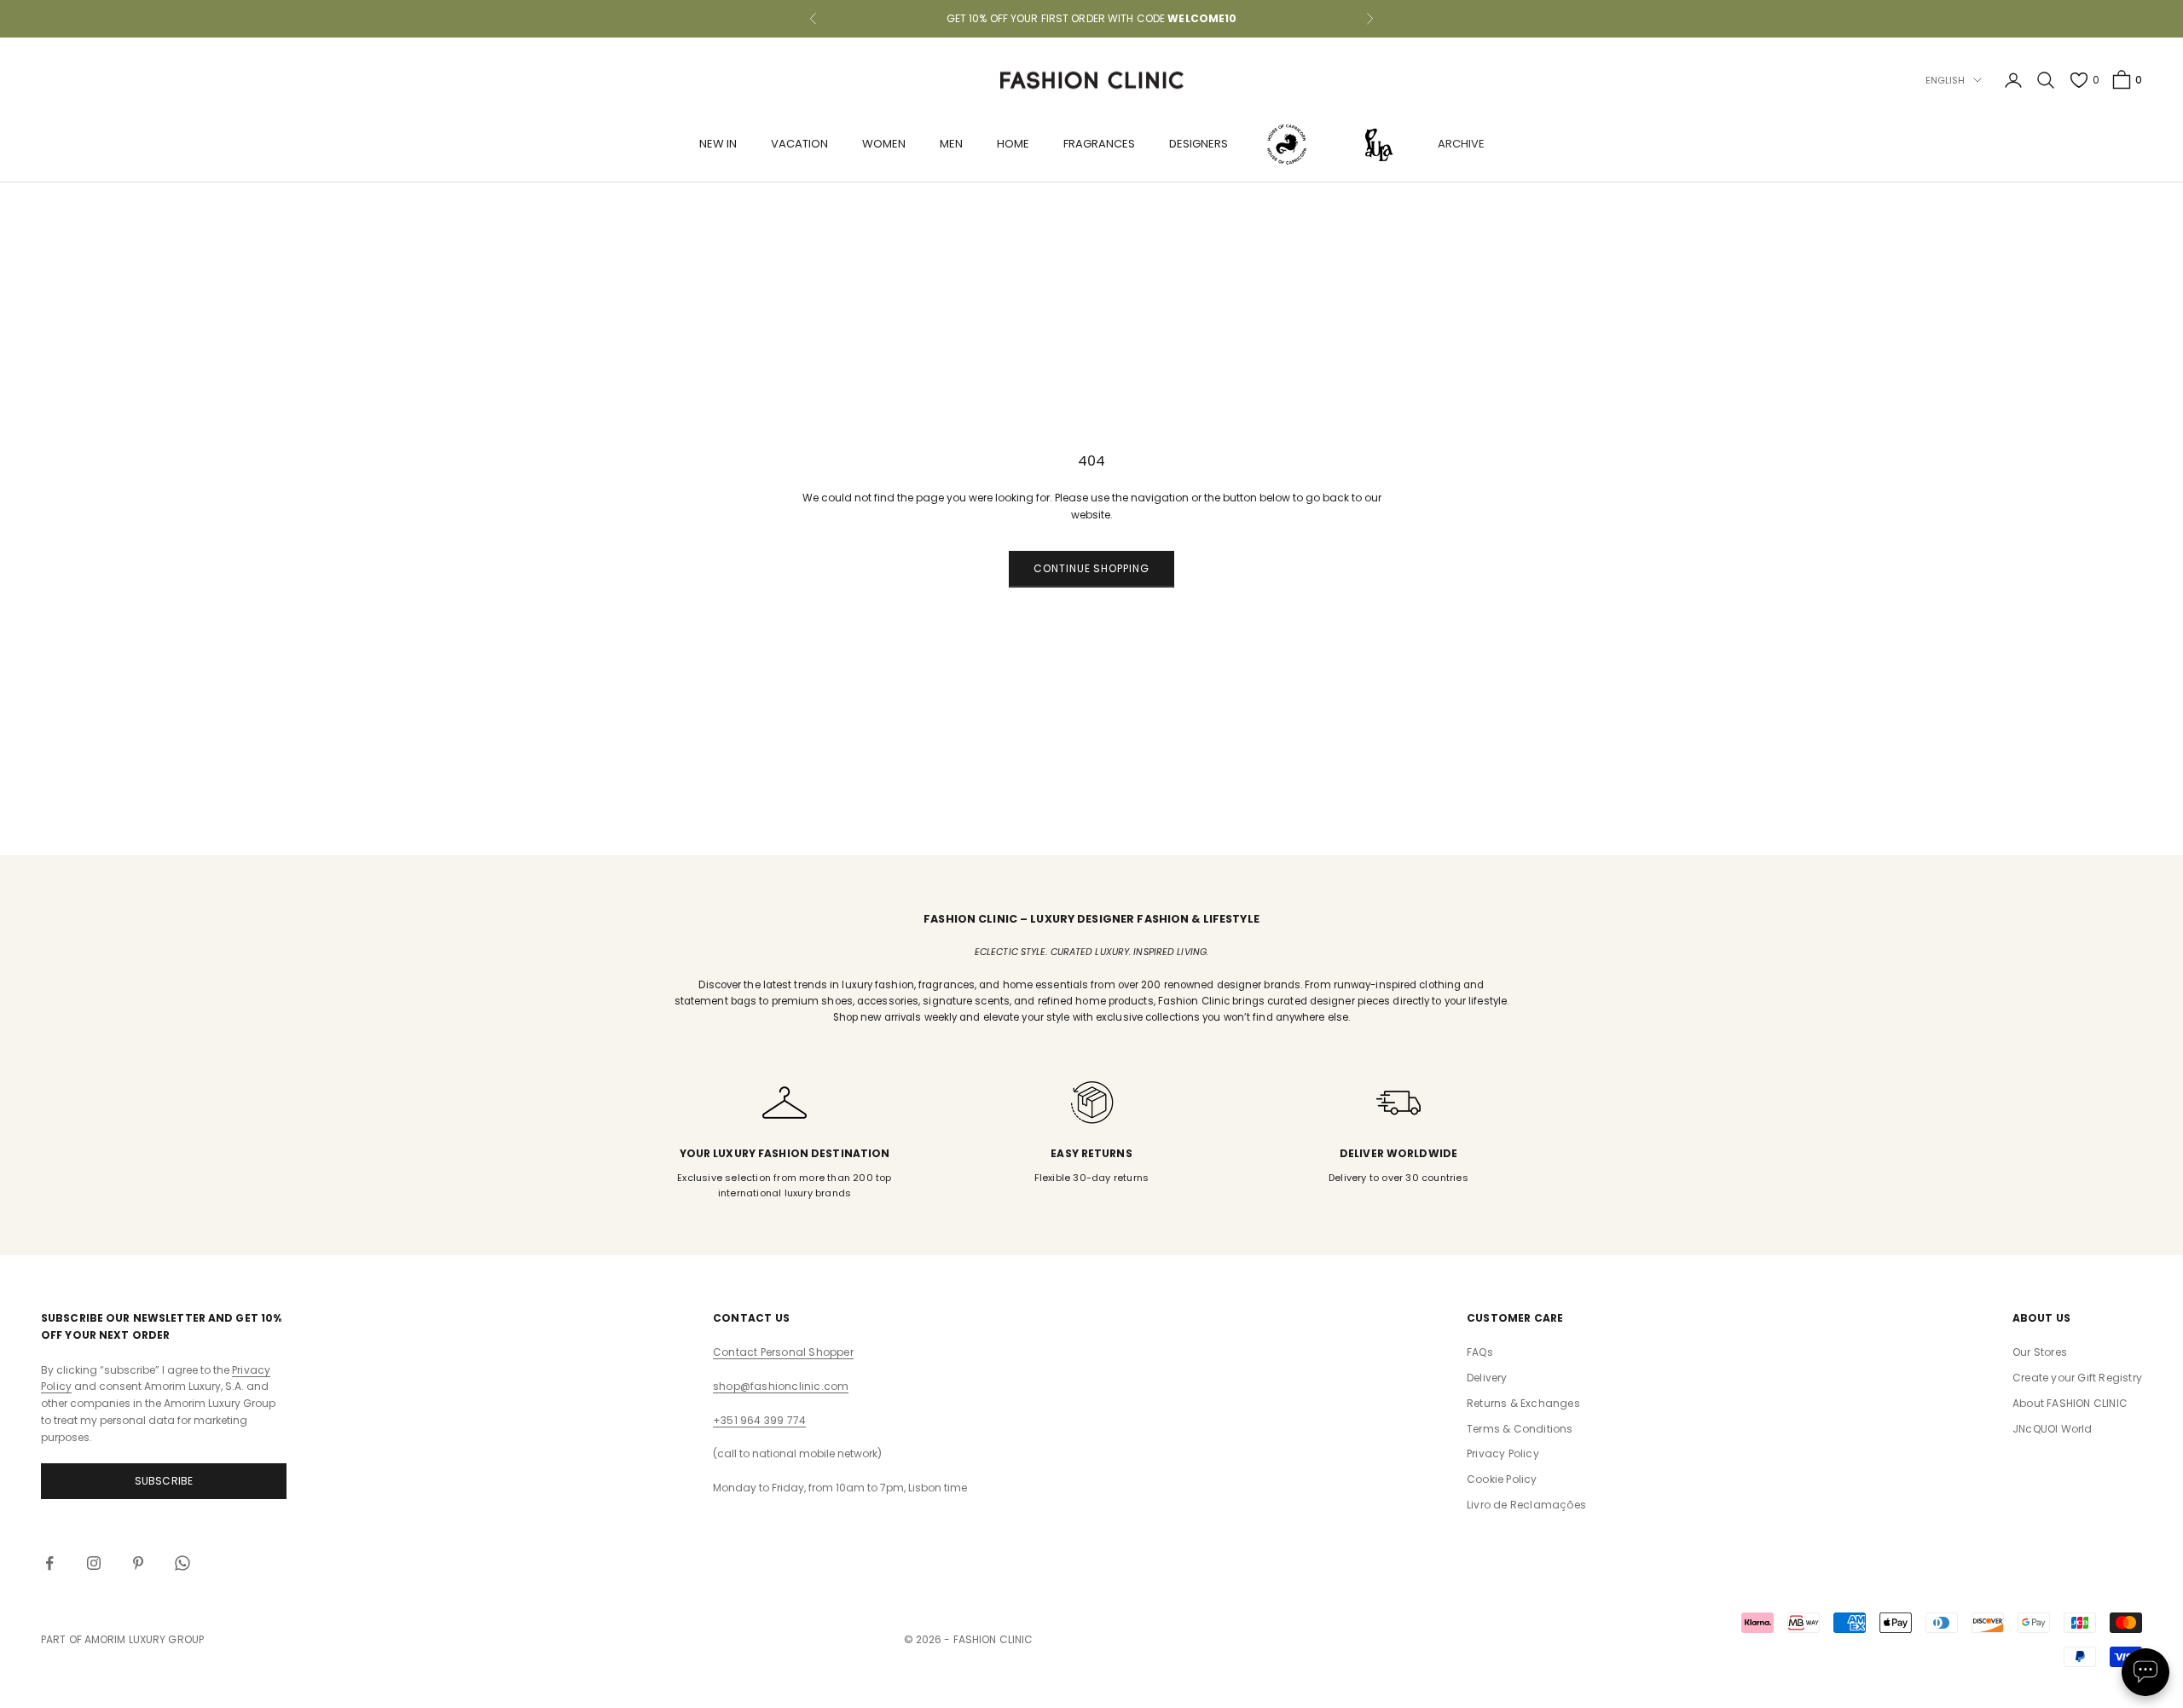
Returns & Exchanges (1523, 1403)
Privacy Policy (1503, 1453)
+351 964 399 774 (759, 1420)
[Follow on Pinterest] (138, 1563)
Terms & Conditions (1520, 1429)
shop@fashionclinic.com (781, 1386)
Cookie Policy (1502, 1479)
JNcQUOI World (2053, 1429)
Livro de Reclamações (1526, 1505)
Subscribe (164, 1481)
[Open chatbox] (2145, 1672)
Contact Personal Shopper (783, 1352)
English (1946, 80)
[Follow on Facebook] (49, 1563)
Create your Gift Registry (2077, 1378)
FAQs (1480, 1352)
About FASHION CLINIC (2070, 1403)
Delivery (1487, 1378)
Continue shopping (1091, 568)
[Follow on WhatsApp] (182, 1563)
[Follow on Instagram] (94, 1563)
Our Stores (2040, 1352)
